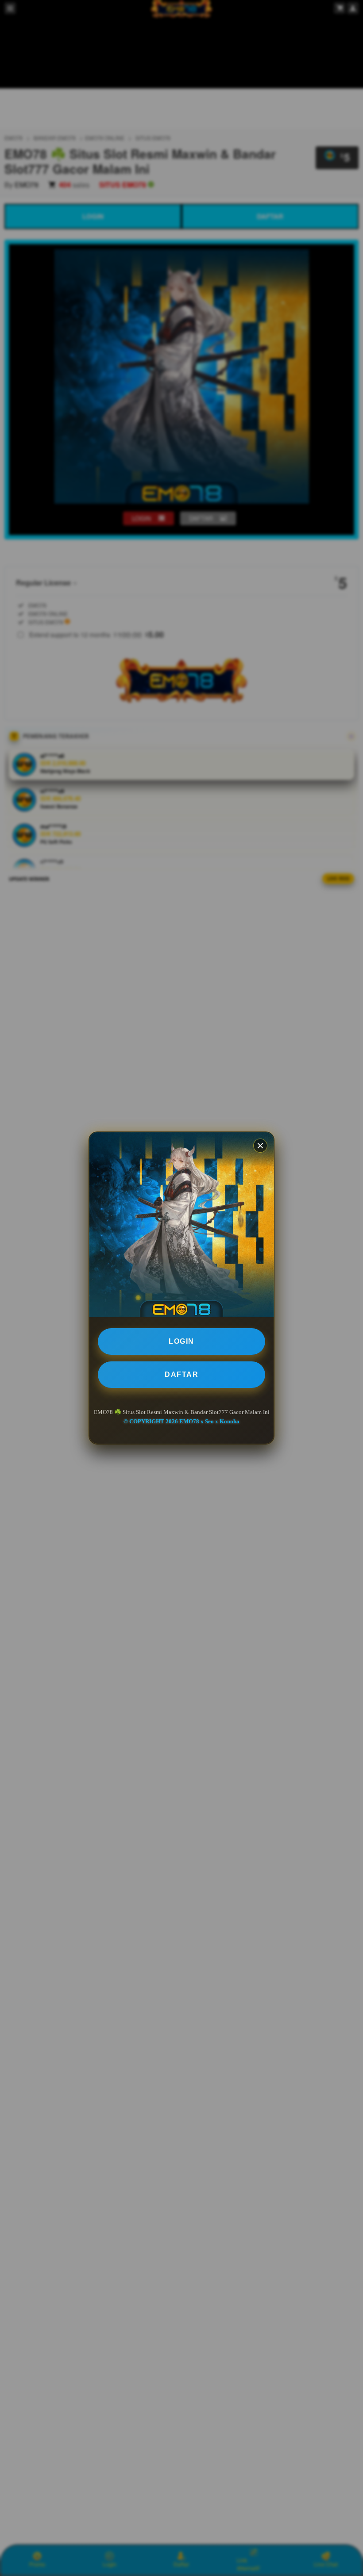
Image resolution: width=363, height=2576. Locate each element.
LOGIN (181, 1341)
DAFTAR (181, 1374)
